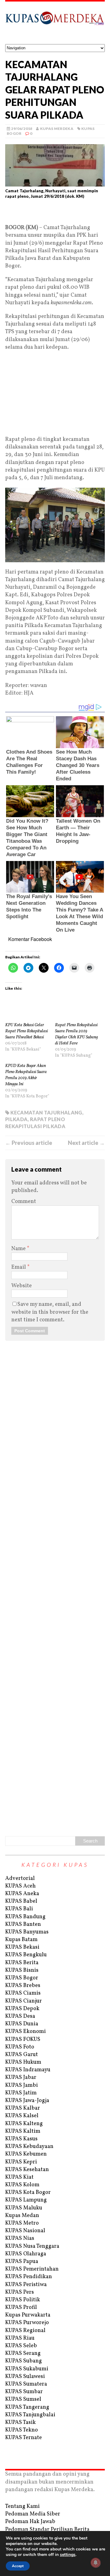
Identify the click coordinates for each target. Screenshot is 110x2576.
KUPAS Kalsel (22, 2116)
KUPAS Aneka (22, 1894)
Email (19, 1267)
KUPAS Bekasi (22, 1947)
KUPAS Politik (23, 2300)
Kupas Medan (22, 2216)
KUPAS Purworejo (27, 2323)
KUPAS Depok (22, 2009)
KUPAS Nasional (25, 2231)
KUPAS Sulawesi (25, 2377)
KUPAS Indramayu (28, 2070)
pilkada (16, 1119)
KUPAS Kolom (22, 2185)
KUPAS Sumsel (23, 2399)
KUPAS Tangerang (27, 2407)
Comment (24, 1202)
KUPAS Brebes (23, 1986)
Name (19, 1249)
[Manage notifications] (96, 2563)
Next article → (86, 1143)
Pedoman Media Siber (33, 2514)
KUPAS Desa (20, 2016)
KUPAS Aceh (20, 1886)
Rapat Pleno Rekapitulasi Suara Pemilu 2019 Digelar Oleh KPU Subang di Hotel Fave (76, 1034)
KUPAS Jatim (21, 2093)
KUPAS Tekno (22, 2430)
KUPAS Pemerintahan (32, 2269)
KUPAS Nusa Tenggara (32, 2246)
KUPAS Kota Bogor (28, 2193)
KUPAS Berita (22, 1963)
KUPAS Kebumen (26, 2154)
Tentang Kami (22, 2506)
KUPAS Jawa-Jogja (27, 2101)
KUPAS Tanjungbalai (30, 2415)
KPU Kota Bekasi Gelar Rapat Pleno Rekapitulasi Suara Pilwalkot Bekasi (26, 1031)
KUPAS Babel (21, 1901)
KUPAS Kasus (21, 2139)
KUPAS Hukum (23, 2062)
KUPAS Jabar (21, 2078)
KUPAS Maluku (24, 2208)
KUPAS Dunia (22, 2024)
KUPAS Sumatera (26, 2384)
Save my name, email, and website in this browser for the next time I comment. (50, 1312)
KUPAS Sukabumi (27, 2369)
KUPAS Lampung (26, 2200)
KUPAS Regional (25, 2331)
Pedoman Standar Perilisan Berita (47, 2530)
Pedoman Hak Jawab (30, 2522)
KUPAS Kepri (21, 2162)
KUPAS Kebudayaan (29, 2147)
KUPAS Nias (20, 2238)
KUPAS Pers (20, 2292)
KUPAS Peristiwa (26, 2285)
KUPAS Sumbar (24, 2392)
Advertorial (20, 1879)
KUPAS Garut (22, 2055)
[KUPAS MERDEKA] (55, 23)
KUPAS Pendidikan (29, 2277)
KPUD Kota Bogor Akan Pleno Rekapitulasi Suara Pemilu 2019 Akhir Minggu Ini (26, 1075)
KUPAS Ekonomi (26, 2032)
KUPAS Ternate (24, 2438)
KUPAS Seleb (21, 2346)
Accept (18, 2566)
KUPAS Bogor (22, 1978)
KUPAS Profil (21, 2308)
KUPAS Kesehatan (27, 2170)
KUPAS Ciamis (23, 1993)
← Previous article (29, 1143)
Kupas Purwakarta (28, 2315)
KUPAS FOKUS (23, 2039)
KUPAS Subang (24, 2361)
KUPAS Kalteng (24, 2124)
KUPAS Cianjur (24, 2001)
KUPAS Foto (20, 2047)
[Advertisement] (55, 214)
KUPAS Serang (23, 2353)
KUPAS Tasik (20, 2423)
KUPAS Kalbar (23, 2108)
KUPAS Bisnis (22, 1970)
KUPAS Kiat (19, 2177)
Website (22, 1286)
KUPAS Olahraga (26, 2254)
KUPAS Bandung (25, 1917)
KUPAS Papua (22, 2262)
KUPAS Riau (20, 2338)
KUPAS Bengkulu (26, 1955)
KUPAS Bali (19, 1909)
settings (68, 2555)
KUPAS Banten (23, 1924)
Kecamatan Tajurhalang (46, 1112)
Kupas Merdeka (57, 129)
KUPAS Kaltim (23, 2131)
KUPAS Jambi (22, 2085)
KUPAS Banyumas (27, 1932)
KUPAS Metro (22, 2223)
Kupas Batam (21, 1940)
